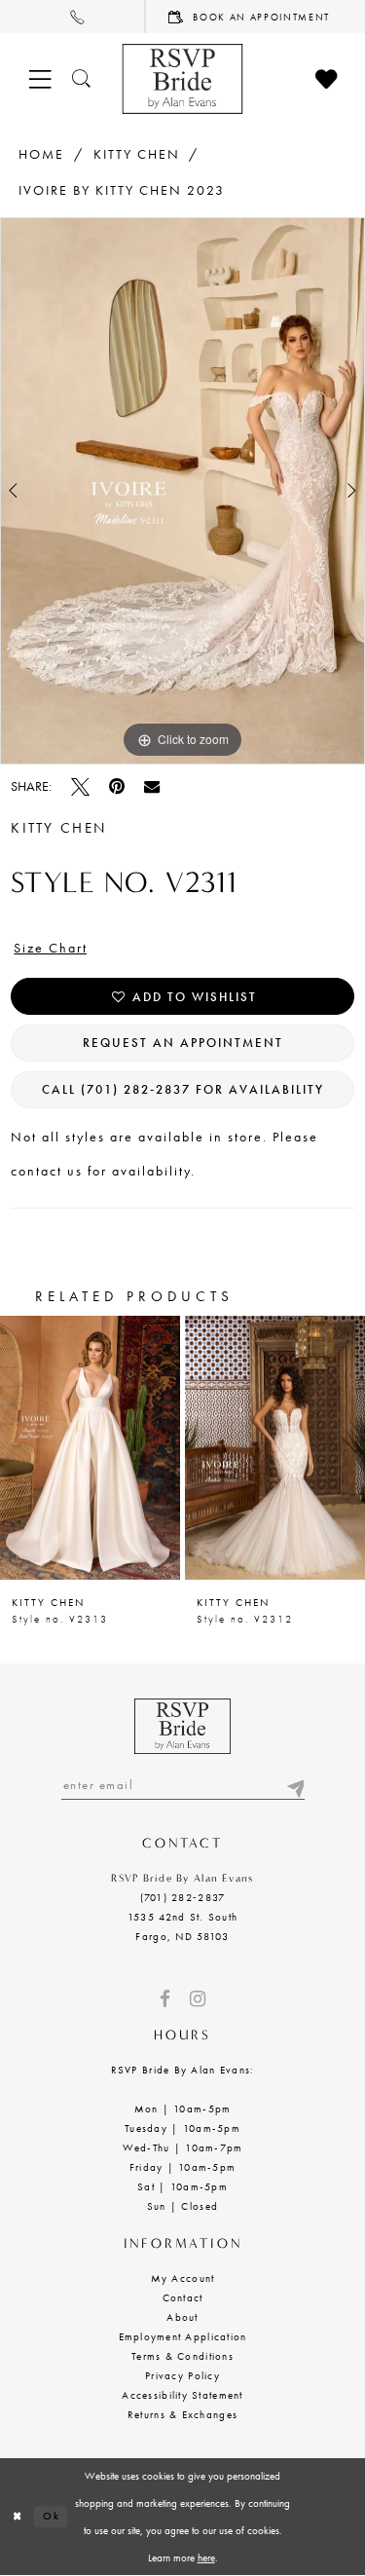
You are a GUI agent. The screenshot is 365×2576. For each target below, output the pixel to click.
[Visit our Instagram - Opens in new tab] (198, 1999)
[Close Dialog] (17, 2517)
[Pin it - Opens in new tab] (117, 786)
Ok (51, 2517)
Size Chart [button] (51, 948)
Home (41, 154)
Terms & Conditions (182, 2356)
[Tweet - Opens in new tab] (80, 786)
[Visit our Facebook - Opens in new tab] (165, 1999)
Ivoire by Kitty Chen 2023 (122, 190)
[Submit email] (295, 1785)
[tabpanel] (182, 491)
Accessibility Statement (182, 2395)
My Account (183, 2278)
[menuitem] (73, 17)
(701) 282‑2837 (183, 1897)
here (206, 2557)
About (182, 2317)
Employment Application (183, 2336)
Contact (183, 2297)
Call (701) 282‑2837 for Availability (183, 1089)
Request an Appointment (183, 1043)
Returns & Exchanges (182, 2414)
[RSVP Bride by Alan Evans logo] (182, 79)
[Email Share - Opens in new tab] (152, 786)
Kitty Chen (137, 154)
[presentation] (90, 1448)
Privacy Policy (182, 2375)
